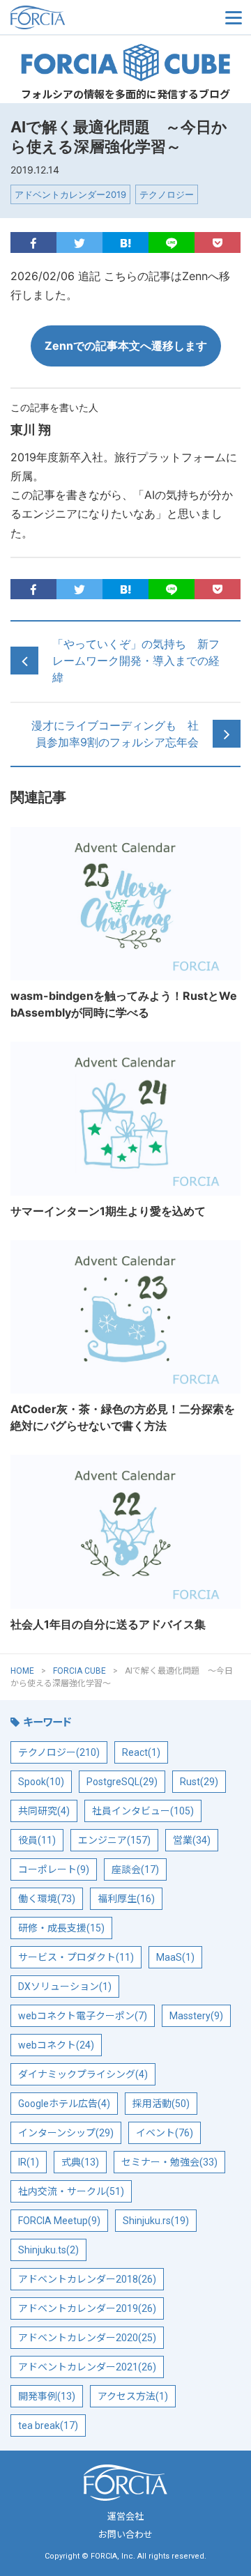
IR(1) (29, 2162)
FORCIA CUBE (125, 63)
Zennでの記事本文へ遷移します (126, 346)
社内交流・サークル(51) (71, 2191)
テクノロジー (167, 194)
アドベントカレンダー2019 (70, 194)
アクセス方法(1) (133, 2396)
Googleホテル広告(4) (64, 2104)
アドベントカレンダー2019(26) (87, 2308)
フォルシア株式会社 (80, 17)
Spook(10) (41, 1782)
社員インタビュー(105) (143, 1811)
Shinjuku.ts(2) (48, 2250)
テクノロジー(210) (59, 1752)
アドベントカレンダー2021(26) (87, 2367)
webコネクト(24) (56, 2045)
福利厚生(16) (126, 1899)
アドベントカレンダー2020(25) (87, 2338)
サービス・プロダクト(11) (76, 1957)
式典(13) (80, 2162)
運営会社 (125, 2516)
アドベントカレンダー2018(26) (87, 2279)
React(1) (141, 1752)
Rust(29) (199, 1782)
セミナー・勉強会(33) (169, 2162)
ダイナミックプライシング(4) (83, 2074)
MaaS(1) (175, 1957)
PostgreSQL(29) (122, 1782)
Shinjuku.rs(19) (156, 2221)
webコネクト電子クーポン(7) (83, 2016)
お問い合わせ (125, 2535)
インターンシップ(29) (66, 2133)
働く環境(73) (47, 1899)
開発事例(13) (47, 2396)
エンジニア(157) (114, 1840)
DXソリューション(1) (65, 1987)
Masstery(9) (196, 2016)
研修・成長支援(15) (61, 1928)
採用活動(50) (161, 2104)
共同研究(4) (44, 1811)
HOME (22, 1671)
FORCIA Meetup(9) (59, 2221)
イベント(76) (165, 2133)
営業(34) (192, 1840)
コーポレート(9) (54, 1869)
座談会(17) (135, 1869)
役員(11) (37, 1840)
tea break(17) (48, 2425)
